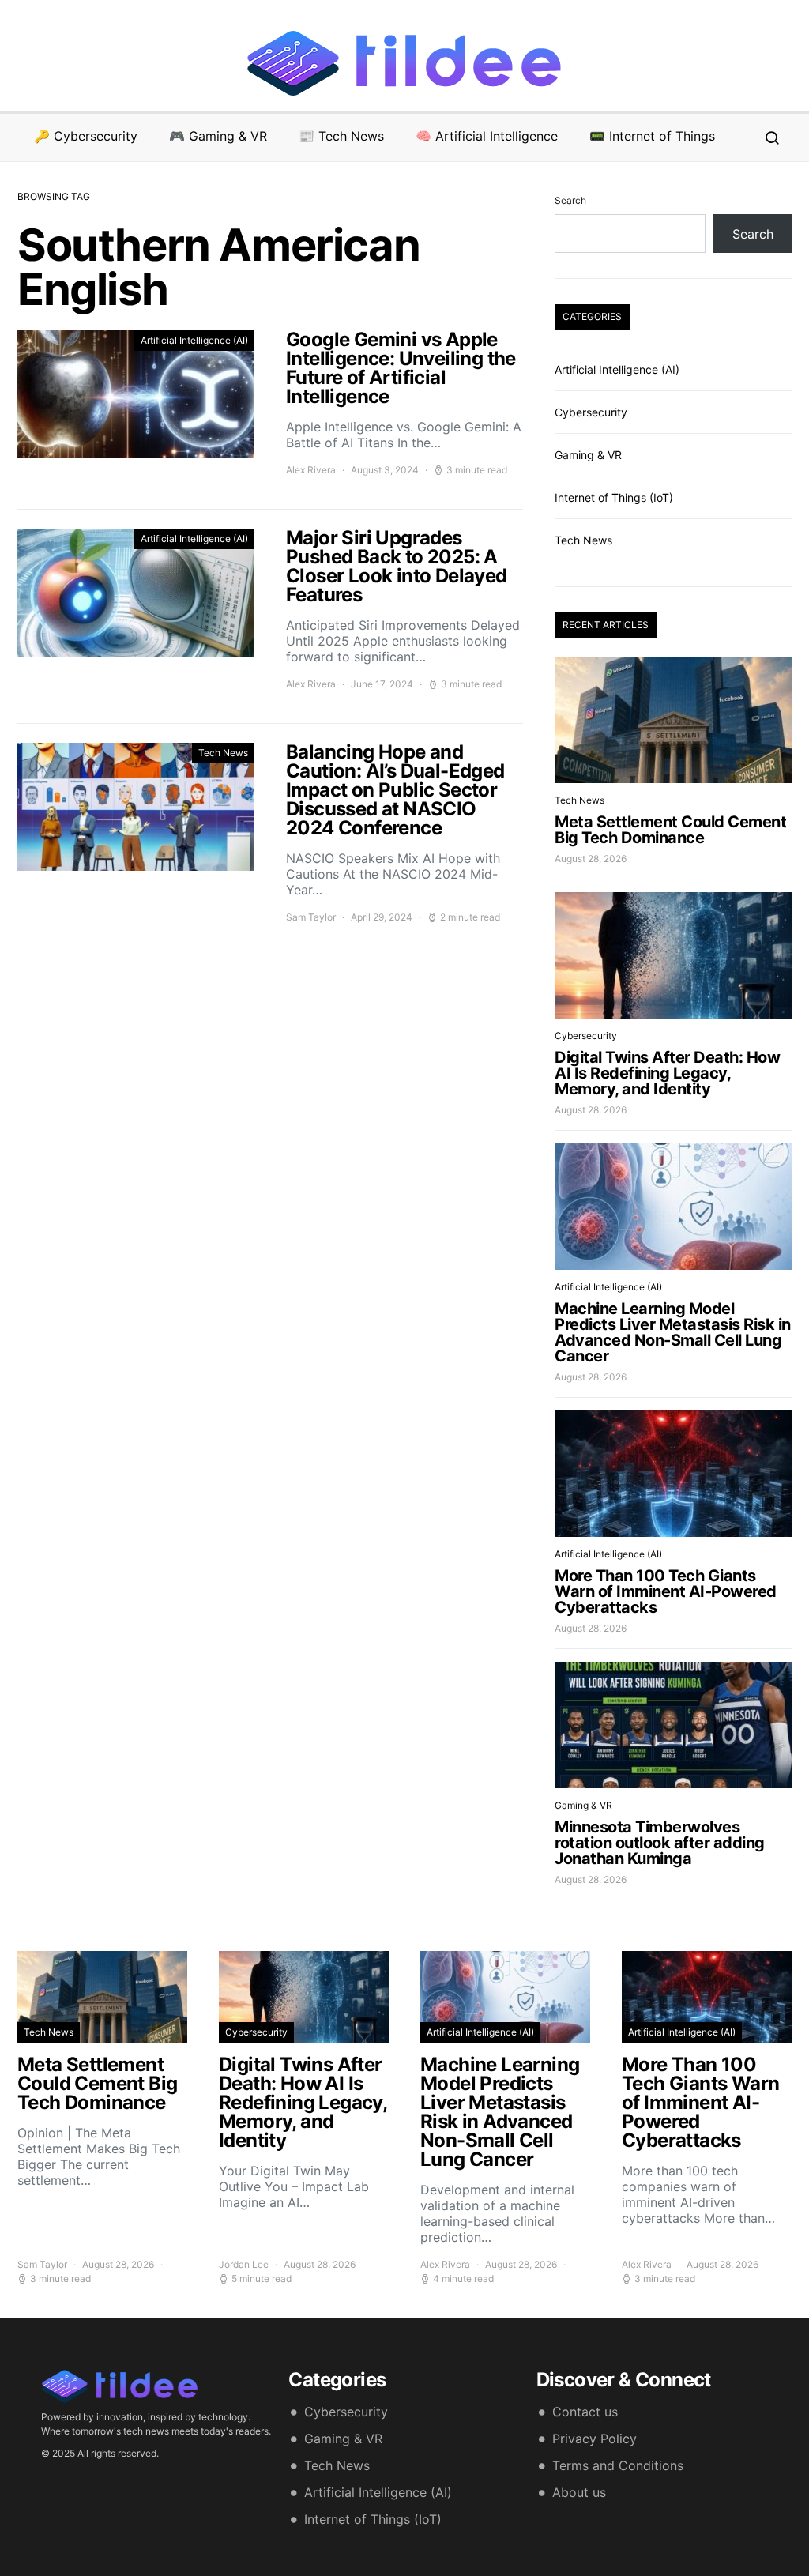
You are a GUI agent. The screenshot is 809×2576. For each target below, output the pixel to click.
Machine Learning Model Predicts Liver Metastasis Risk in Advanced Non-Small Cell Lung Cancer (673, 1332)
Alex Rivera (311, 470)
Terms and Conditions (618, 2465)
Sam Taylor (311, 917)
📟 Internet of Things (652, 136)
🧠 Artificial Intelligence (487, 136)
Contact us (585, 2412)
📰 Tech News (341, 136)
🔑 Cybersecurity (86, 136)
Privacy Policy (595, 2439)
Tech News (223, 753)
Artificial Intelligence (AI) (194, 340)
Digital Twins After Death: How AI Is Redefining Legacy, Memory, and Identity (667, 1073)
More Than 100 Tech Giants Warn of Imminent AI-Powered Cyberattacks (666, 1591)
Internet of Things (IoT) (614, 497)
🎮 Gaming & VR (218, 136)
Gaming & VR (588, 455)
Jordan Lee (244, 2264)
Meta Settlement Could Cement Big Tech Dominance (670, 830)
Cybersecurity (591, 412)
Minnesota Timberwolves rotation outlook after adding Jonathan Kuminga (660, 1843)
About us (579, 2492)
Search (570, 200)
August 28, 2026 (591, 859)
